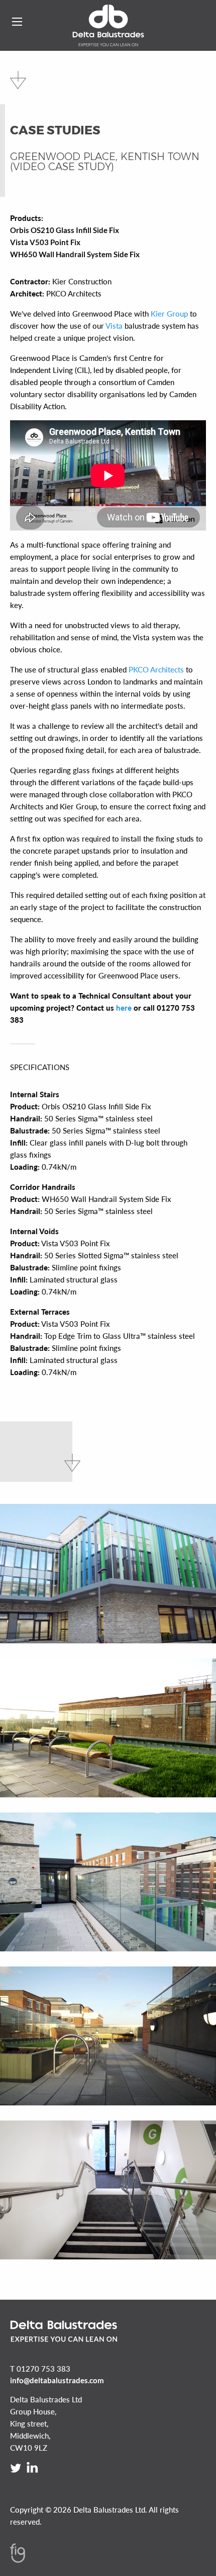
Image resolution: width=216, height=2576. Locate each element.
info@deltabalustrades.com (57, 2380)
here (124, 1008)
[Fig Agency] (18, 2560)
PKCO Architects (156, 669)
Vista (114, 326)
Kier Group (169, 314)
